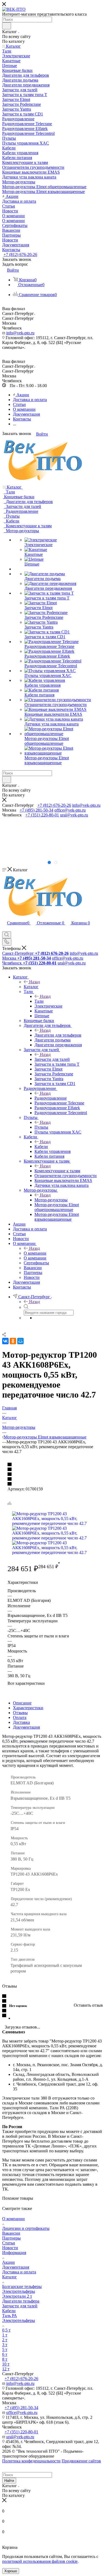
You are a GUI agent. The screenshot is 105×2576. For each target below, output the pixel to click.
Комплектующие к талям (57, 1171)
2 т (5, 2340)
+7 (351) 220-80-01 (42, 815)
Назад (34, 982)
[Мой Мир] (20, 1341)
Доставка (21, 1722)
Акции (8, 2262)
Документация (26, 1727)
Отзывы (20, 1713)
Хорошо (11, 2571)
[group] (52, 838)
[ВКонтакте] (5, 1341)
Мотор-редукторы (51, 1200)
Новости (10, 2248)
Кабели (41, 1147)
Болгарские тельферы (22, 2287)
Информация (14, 2253)
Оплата (20, 1717)
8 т (5, 2359)
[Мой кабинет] (5, 929)
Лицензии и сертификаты (26, 2228)
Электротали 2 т (17, 2296)
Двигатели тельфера (21, 2301)
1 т (5, 2335)
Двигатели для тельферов (58, 1035)
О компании (35, 1253)
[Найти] (7, 26)
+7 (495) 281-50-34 (36, 810)
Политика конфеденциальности (31, 2461)
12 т (6, 2369)
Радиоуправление (51, 1098)
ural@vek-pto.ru (74, 815)
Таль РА (10, 2316)
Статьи (9, 2243)
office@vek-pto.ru (70, 810)
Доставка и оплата (19, 2272)
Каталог (31, 987)
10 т (6, 2364)
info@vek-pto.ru (20, 333)
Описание (22, 1703)
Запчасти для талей (52, 1059)
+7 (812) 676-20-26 (20, 255)
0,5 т (6, 2330)
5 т (5, 2349)
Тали (39, 1001)
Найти (9, 2481)
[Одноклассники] (13, 1341)
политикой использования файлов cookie (40, 2561)
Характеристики (28, 1708)
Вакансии (11, 2233)
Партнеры (11, 2238)
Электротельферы (19, 2291)
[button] (49, 862)
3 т (5, 2345)
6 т (5, 2354)
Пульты (41, 1127)
